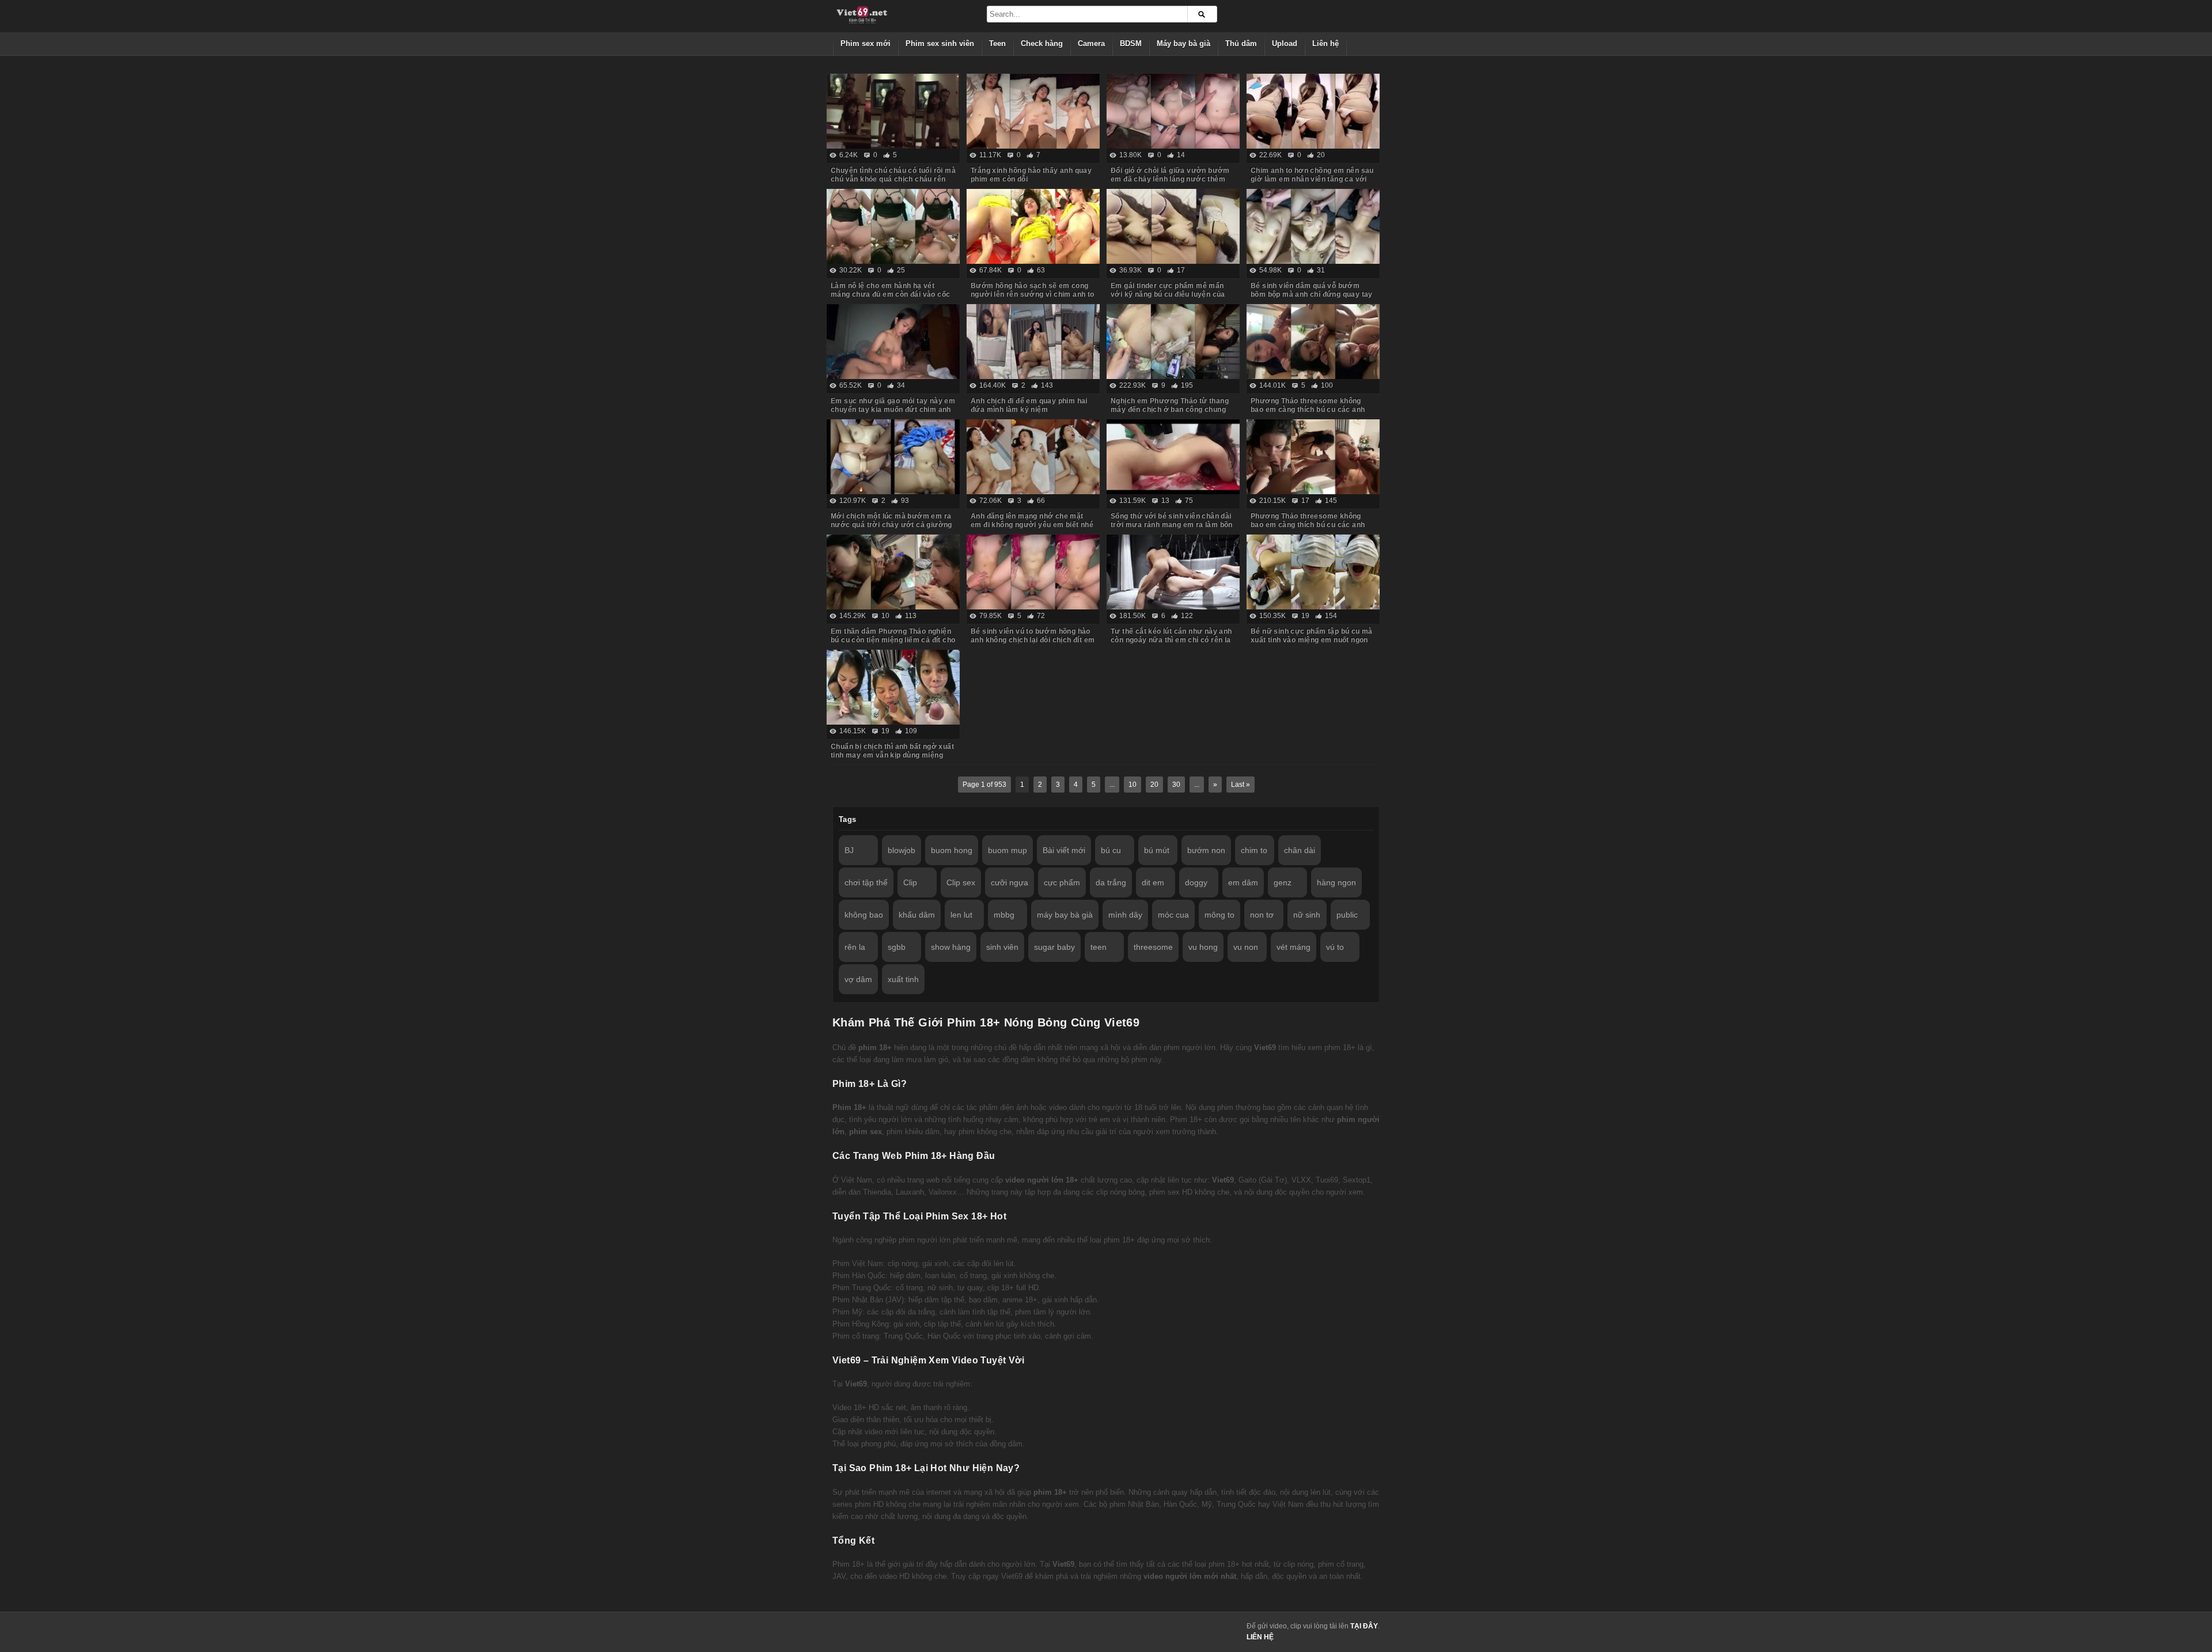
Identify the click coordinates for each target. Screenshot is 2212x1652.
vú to (1335, 947)
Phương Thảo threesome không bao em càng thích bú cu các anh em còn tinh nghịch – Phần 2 (1308, 410)
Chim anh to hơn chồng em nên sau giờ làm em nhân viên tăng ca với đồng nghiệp (1312, 179)
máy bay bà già (1065, 915)
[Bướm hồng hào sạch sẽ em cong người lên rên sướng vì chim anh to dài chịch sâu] (1033, 226)
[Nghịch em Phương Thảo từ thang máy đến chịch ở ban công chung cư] (1173, 342)
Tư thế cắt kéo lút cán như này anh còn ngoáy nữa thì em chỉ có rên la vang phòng (1171, 640)
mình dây (1125, 915)
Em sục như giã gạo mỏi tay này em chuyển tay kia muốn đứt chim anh (893, 405)
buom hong (952, 850)
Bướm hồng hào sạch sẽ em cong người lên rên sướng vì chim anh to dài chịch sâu (1033, 294)
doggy (1196, 882)
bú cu (1111, 850)
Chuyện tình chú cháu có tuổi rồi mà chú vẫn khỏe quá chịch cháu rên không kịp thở (893, 179)
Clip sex (961, 882)
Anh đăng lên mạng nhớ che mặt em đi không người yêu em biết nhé (1032, 520)
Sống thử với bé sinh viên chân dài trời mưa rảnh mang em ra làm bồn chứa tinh (1172, 525)
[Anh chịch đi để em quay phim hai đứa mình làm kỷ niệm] (1033, 342)
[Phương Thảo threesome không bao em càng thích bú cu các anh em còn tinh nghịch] (1313, 457)
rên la (855, 947)
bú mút (1157, 850)
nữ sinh (1307, 915)
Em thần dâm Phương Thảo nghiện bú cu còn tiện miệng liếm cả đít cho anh (893, 640)
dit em (1153, 882)
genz (1283, 882)
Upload (1285, 43)
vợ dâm (858, 979)
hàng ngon (1336, 882)
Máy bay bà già (1183, 43)
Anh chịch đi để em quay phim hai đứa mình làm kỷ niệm (1029, 405)
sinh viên (1002, 947)
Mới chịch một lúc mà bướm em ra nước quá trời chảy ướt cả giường (891, 520)
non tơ (1262, 915)
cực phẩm (1062, 882)
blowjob (902, 850)
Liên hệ (1325, 43)
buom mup (1007, 850)
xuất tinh (903, 979)
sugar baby (1054, 947)
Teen (997, 43)
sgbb (897, 947)
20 (1154, 785)
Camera (1091, 43)
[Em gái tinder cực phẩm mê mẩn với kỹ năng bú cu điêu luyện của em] (1173, 226)
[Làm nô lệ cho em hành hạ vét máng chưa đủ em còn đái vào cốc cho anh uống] (893, 226)
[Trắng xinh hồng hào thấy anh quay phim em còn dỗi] (1033, 111)
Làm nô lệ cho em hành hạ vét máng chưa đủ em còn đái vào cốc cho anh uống (890, 294)
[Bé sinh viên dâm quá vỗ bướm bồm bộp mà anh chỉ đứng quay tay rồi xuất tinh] (1313, 226)
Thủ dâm (1241, 43)
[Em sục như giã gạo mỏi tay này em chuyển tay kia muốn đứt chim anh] (893, 342)
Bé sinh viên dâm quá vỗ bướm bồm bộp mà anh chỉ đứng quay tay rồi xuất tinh (1312, 294)
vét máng (1294, 947)
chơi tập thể (866, 882)
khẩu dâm (917, 915)
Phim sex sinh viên (940, 43)
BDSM (1131, 43)
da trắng (1111, 882)
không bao (864, 915)
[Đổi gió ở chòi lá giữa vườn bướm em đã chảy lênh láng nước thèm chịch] (1173, 111)
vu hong (1203, 947)
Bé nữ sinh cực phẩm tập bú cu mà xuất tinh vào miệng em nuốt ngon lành (1312, 640)
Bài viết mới (1064, 850)
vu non (1246, 947)
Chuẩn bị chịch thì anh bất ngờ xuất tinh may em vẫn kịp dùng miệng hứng (892, 755)
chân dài (1300, 850)
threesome (1153, 947)
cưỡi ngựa (1010, 882)
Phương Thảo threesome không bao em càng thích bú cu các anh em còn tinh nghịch (1308, 525)
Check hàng (1042, 43)
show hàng (951, 947)
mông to (1219, 915)
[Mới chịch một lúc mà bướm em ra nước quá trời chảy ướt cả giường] (893, 457)
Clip (910, 882)
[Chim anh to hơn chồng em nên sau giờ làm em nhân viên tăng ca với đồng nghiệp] (1313, 111)
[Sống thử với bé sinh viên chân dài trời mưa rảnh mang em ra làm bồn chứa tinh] (1173, 457)
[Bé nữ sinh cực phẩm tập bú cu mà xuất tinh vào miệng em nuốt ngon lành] (1313, 572)
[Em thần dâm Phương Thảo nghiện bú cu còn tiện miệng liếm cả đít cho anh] (893, 572)
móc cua (1173, 915)
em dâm (1243, 882)
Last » (1241, 785)
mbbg (1004, 915)
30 (1176, 785)
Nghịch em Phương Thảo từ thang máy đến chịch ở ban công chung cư (1170, 410)
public (1347, 915)
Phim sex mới (866, 43)
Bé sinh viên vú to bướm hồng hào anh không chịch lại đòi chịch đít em (1033, 636)
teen (1099, 947)
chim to (1254, 850)
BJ (849, 850)
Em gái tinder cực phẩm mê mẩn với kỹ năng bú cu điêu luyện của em (1168, 294)
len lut (961, 915)
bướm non (1206, 850)
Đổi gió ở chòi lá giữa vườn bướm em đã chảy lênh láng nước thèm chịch (1170, 179)
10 (1132, 785)
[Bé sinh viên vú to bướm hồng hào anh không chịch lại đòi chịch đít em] (1033, 572)
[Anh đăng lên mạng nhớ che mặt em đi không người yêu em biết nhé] (1033, 457)
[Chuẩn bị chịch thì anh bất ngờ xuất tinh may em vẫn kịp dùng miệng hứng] (893, 687)
